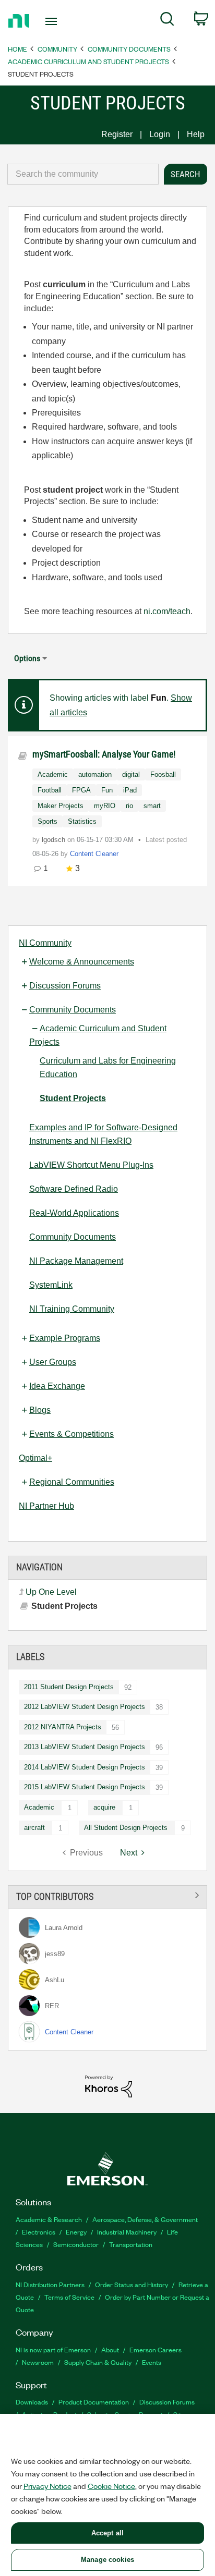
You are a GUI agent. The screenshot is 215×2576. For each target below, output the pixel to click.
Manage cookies (107, 2560)
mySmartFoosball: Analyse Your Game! (104, 754)
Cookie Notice (111, 2486)
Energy (76, 2232)
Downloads (32, 2402)
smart (152, 806)
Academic (39, 1807)
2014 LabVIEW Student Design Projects (85, 1767)
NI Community (45, 943)
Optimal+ (35, 1458)
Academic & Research (49, 2219)
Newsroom (38, 2362)
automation (95, 774)
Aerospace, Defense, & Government (145, 2219)
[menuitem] (167, 21)
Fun (107, 790)
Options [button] (27, 658)
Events (152, 2362)
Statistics (82, 821)
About (110, 2349)
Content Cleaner (94, 854)
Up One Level (51, 1592)
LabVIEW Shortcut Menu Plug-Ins (91, 1165)
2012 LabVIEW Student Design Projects (85, 1707)
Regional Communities (72, 1482)
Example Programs (65, 1338)
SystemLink (51, 1285)
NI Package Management (76, 1261)
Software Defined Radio (74, 1189)
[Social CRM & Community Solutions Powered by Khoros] (109, 2086)
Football (50, 790)
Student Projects (73, 1098)
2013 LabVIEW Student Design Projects (85, 1747)
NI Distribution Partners (50, 2284)
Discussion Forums (65, 986)
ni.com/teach (167, 611)
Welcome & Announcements (82, 962)
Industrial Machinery (127, 2232)
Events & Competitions (71, 1434)
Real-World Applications (74, 1213)
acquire (104, 1807)
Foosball (163, 774)
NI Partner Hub (46, 1506)
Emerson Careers (156, 2349)
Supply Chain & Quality (98, 2362)
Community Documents (129, 49)
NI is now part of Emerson (53, 2349)
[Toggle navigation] (53, 21)
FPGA (81, 790)
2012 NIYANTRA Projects (63, 1727)
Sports (47, 821)
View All (107, 1895)
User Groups (53, 1362)
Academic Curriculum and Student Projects (88, 61)
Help (196, 134)
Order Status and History (132, 2284)
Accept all (107, 2533)
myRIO (105, 806)
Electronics (39, 2232)
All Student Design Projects (126, 1828)
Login (160, 134)
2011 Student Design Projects (69, 1687)
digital (131, 774)
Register (117, 134)
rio (129, 806)
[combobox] (83, 174)
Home (17, 49)
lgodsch (55, 840)
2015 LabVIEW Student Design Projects (85, 1787)
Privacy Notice (47, 2486)
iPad (130, 790)
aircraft (34, 1828)
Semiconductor (76, 2244)
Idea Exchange (57, 1386)
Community (57, 49)
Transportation (131, 2244)
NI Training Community (72, 1309)
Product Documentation (94, 2402)
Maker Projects (61, 806)
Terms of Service (69, 2297)
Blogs (40, 1410)
